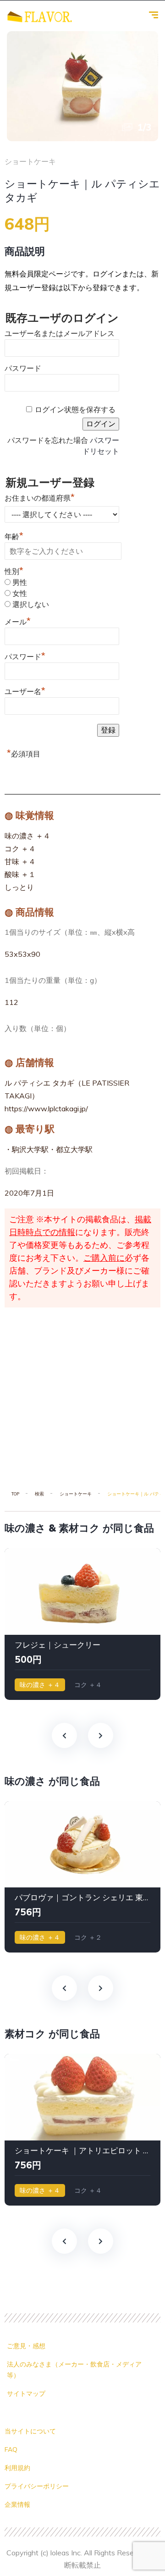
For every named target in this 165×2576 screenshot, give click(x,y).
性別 (14, 571)
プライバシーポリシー (37, 2486)
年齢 (14, 537)
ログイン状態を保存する (75, 410)
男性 (20, 582)
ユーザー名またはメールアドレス (60, 334)
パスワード (23, 368)
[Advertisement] (82, 1395)
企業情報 (17, 2504)
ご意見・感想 (26, 2346)
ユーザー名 (25, 690)
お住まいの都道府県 (40, 497)
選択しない (31, 604)
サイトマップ (26, 2394)
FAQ (11, 2449)
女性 (20, 593)
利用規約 (17, 2468)
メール (18, 621)
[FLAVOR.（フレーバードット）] (39, 16)
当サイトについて (30, 2431)
